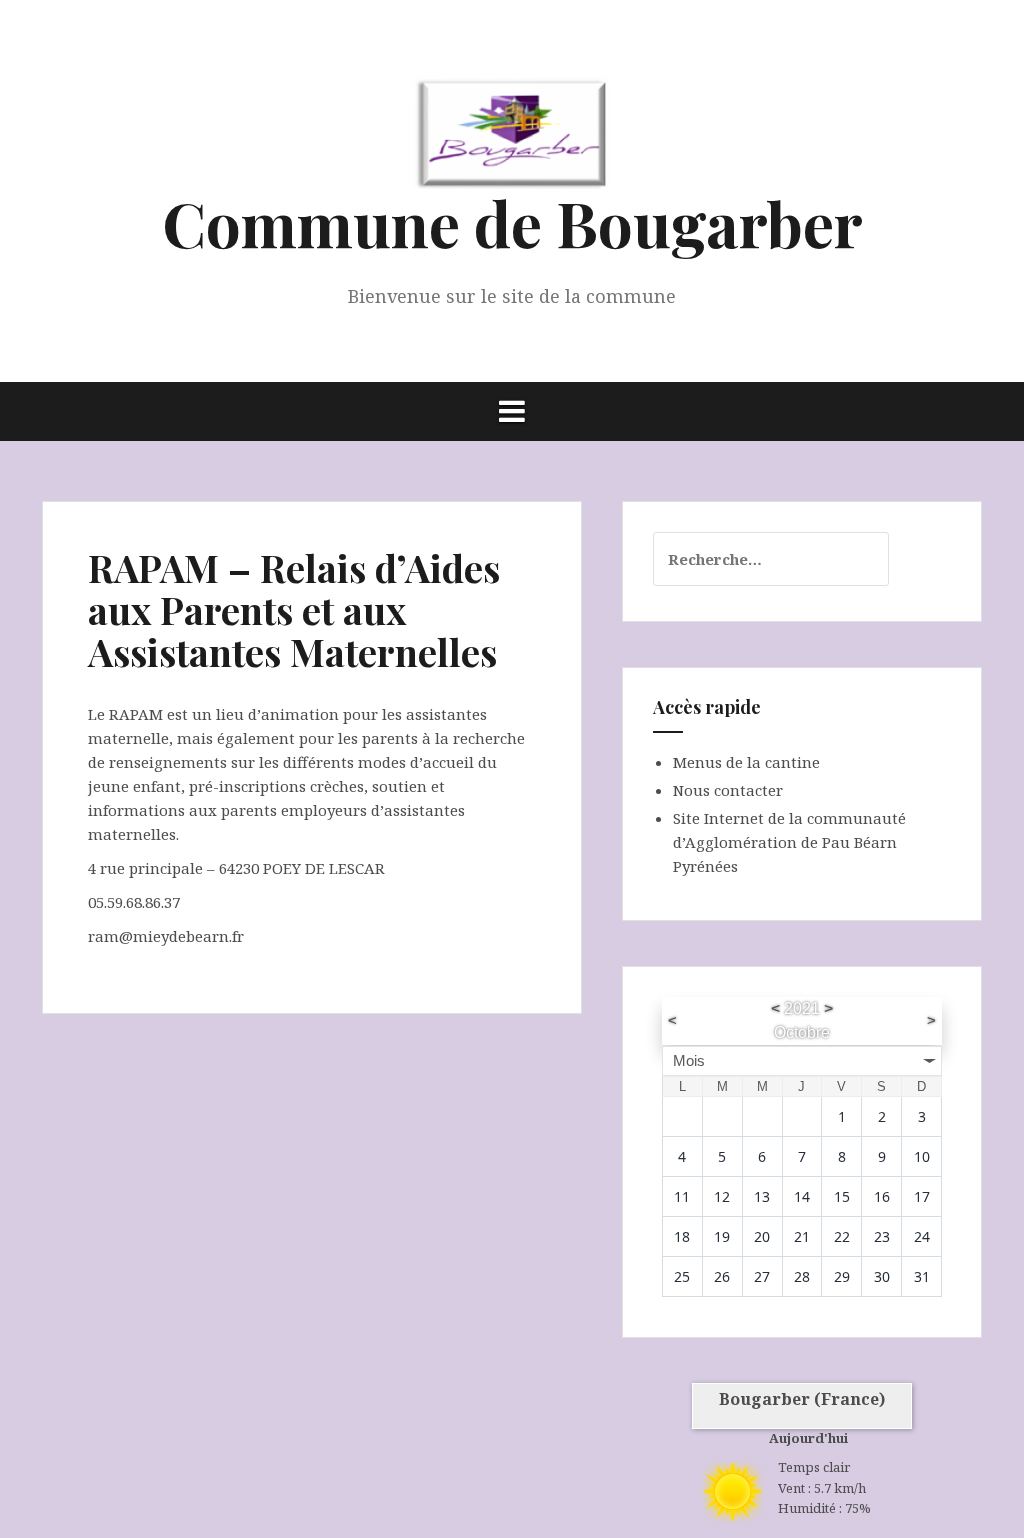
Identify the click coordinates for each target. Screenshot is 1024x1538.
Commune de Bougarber (512, 222)
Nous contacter (728, 790)
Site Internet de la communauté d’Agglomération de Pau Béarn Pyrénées (789, 842)
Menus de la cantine (746, 762)
